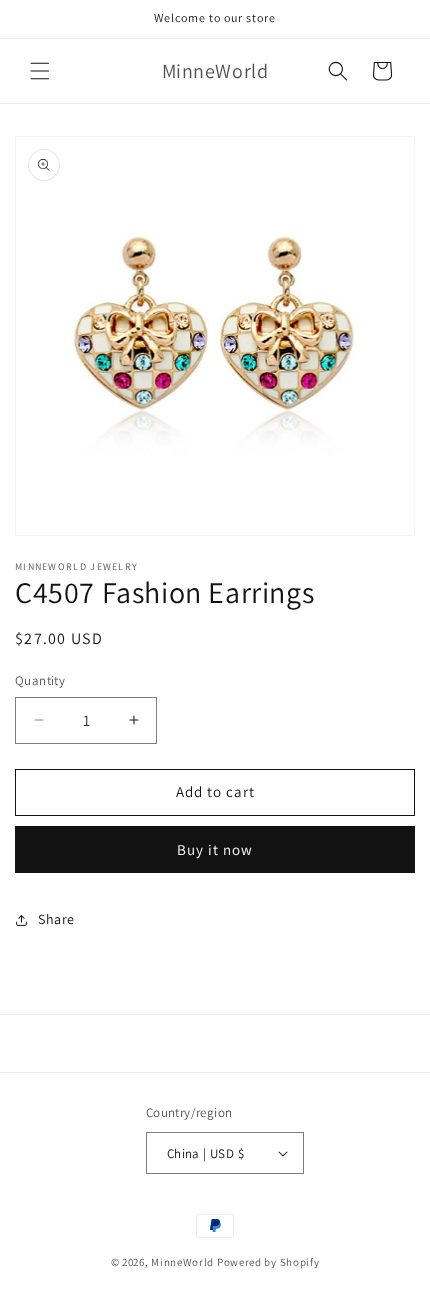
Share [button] (56, 919)
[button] (40, 71)
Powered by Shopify (268, 1262)
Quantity (40, 680)
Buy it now (215, 849)
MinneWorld (182, 1262)
